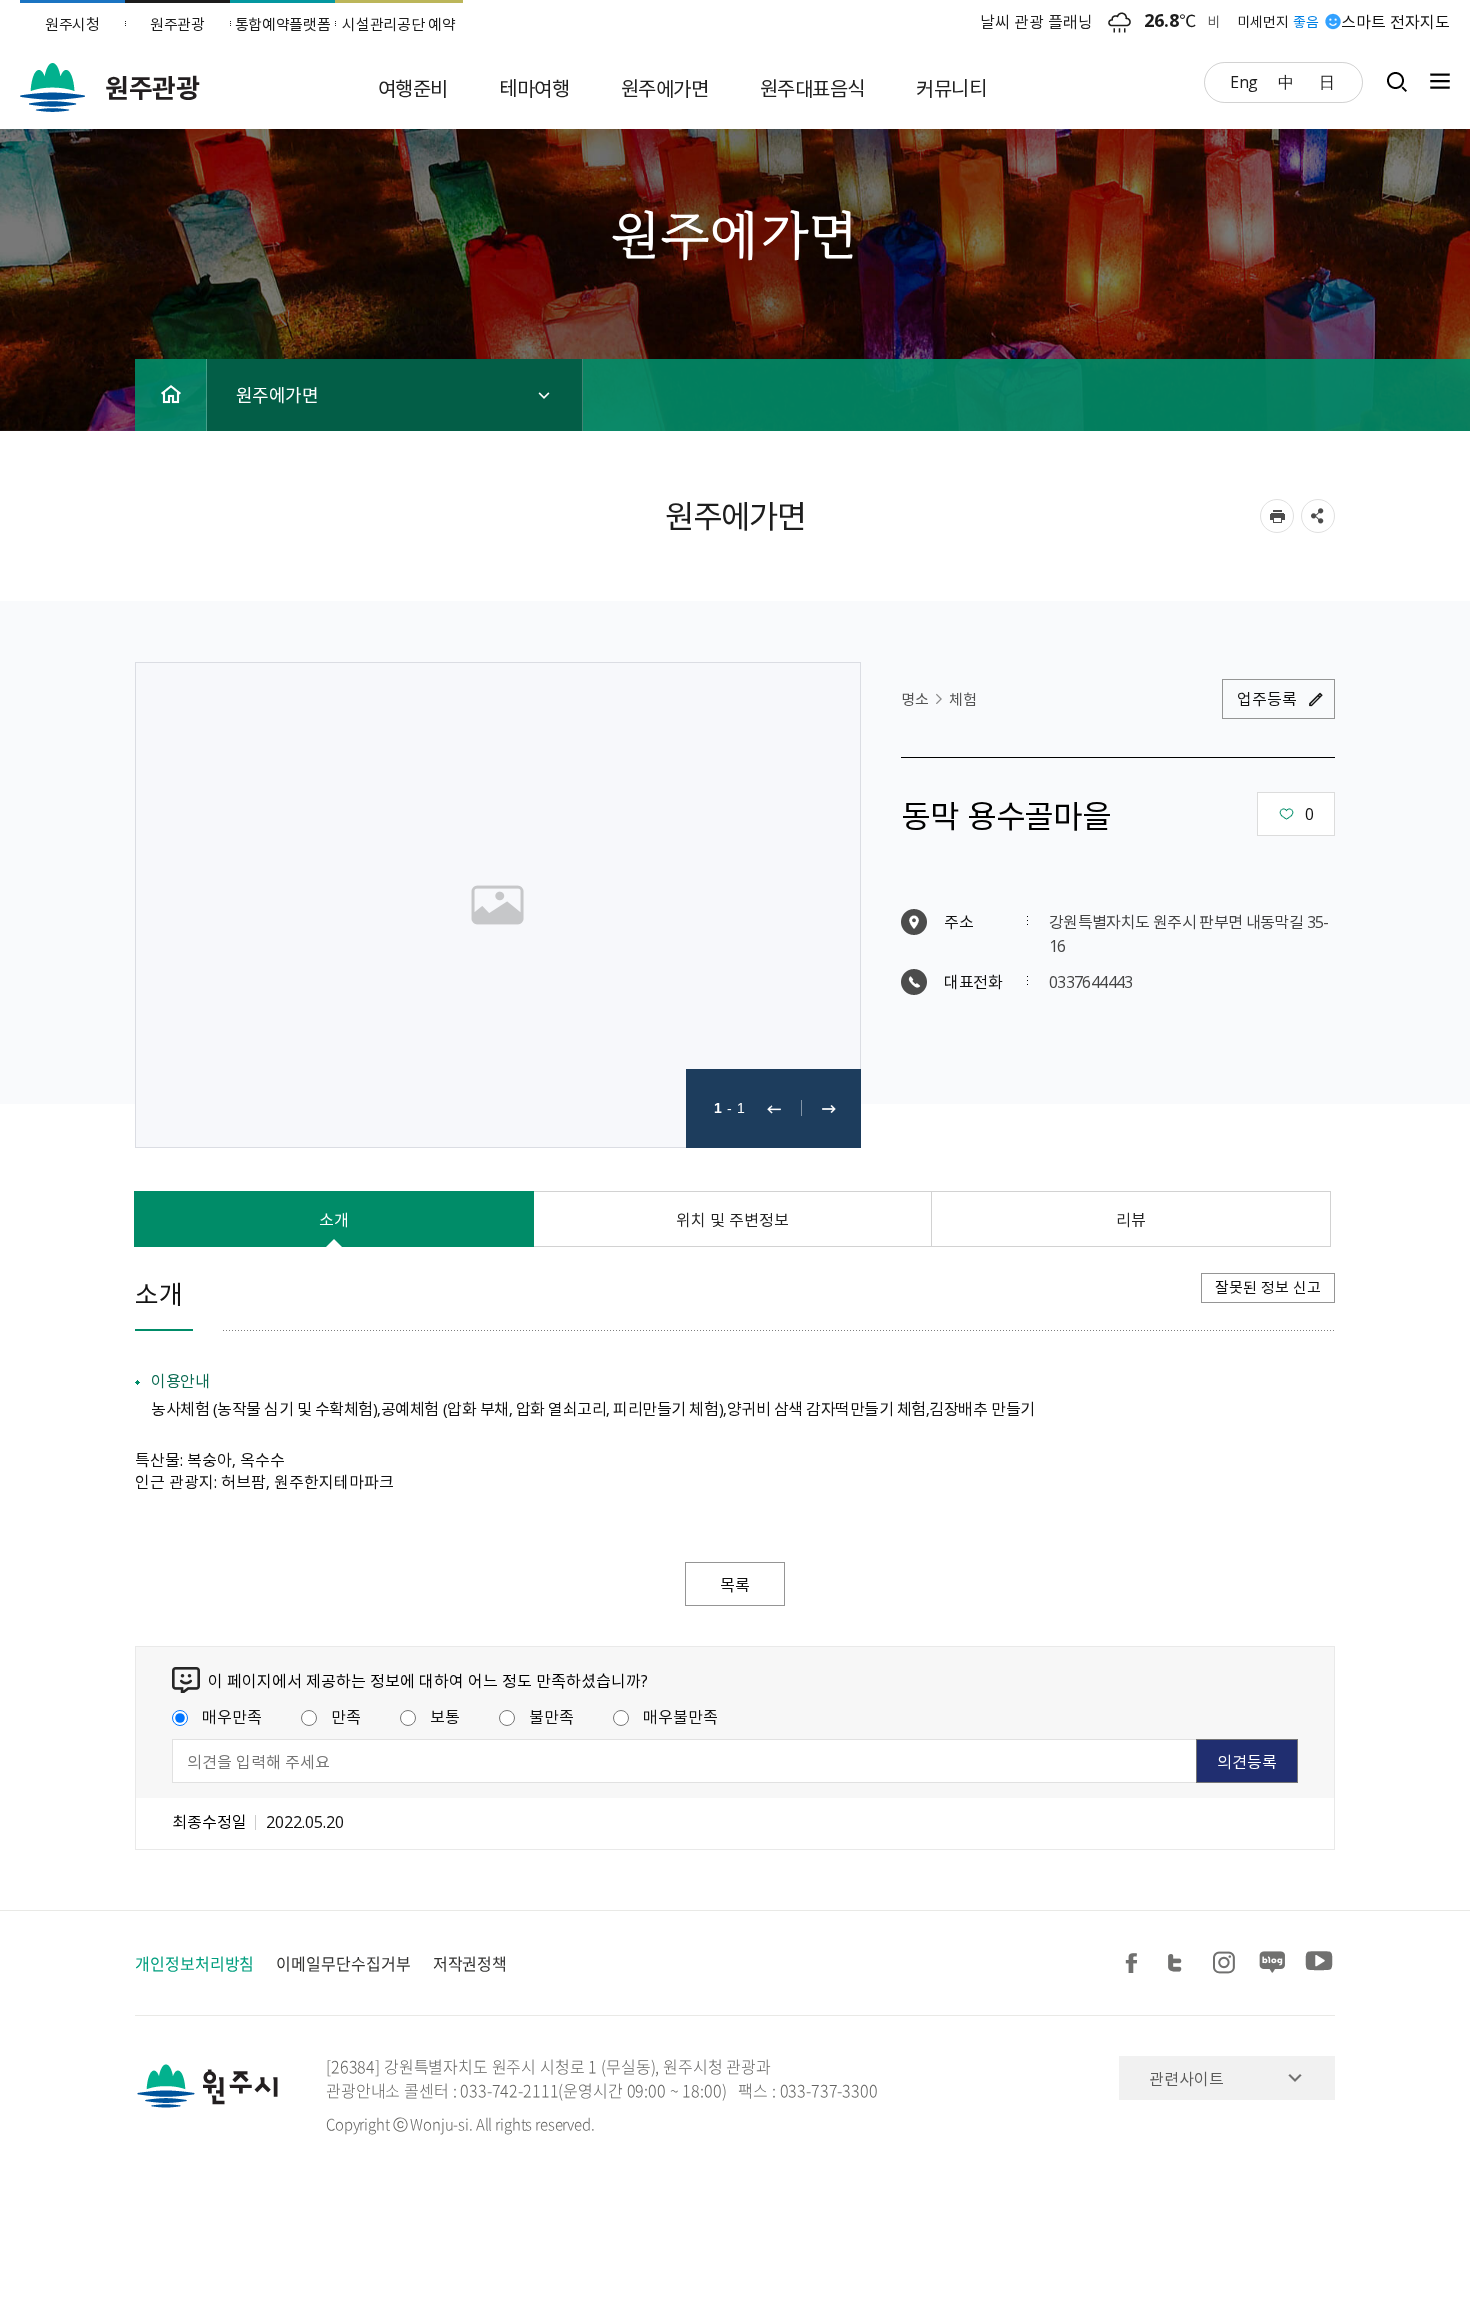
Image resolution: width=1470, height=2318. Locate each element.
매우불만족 (680, 1716)
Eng (1244, 81)
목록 (735, 1584)
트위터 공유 (1181, 1963)
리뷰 (1131, 1219)
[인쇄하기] (1277, 516)
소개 (334, 1219)
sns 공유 (1318, 516)
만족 (346, 1716)
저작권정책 (470, 1963)
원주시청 (72, 24)
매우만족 (232, 1716)
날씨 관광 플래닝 (1036, 21)
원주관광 (177, 24)
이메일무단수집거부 (343, 1963)
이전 (774, 1108)
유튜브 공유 (1319, 1963)
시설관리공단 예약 (398, 24)
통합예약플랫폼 (283, 24)
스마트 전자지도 (1395, 21)
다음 (829, 1108)
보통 (445, 1716)
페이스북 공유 (1135, 1963)
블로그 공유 (1273, 1963)
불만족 (551, 1716)
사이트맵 (1435, 81)
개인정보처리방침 (194, 1963)
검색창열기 (1396, 81)
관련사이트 (1186, 2078)
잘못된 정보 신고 (1268, 1287)
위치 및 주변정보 (732, 1219)
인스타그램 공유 (1227, 1963)
